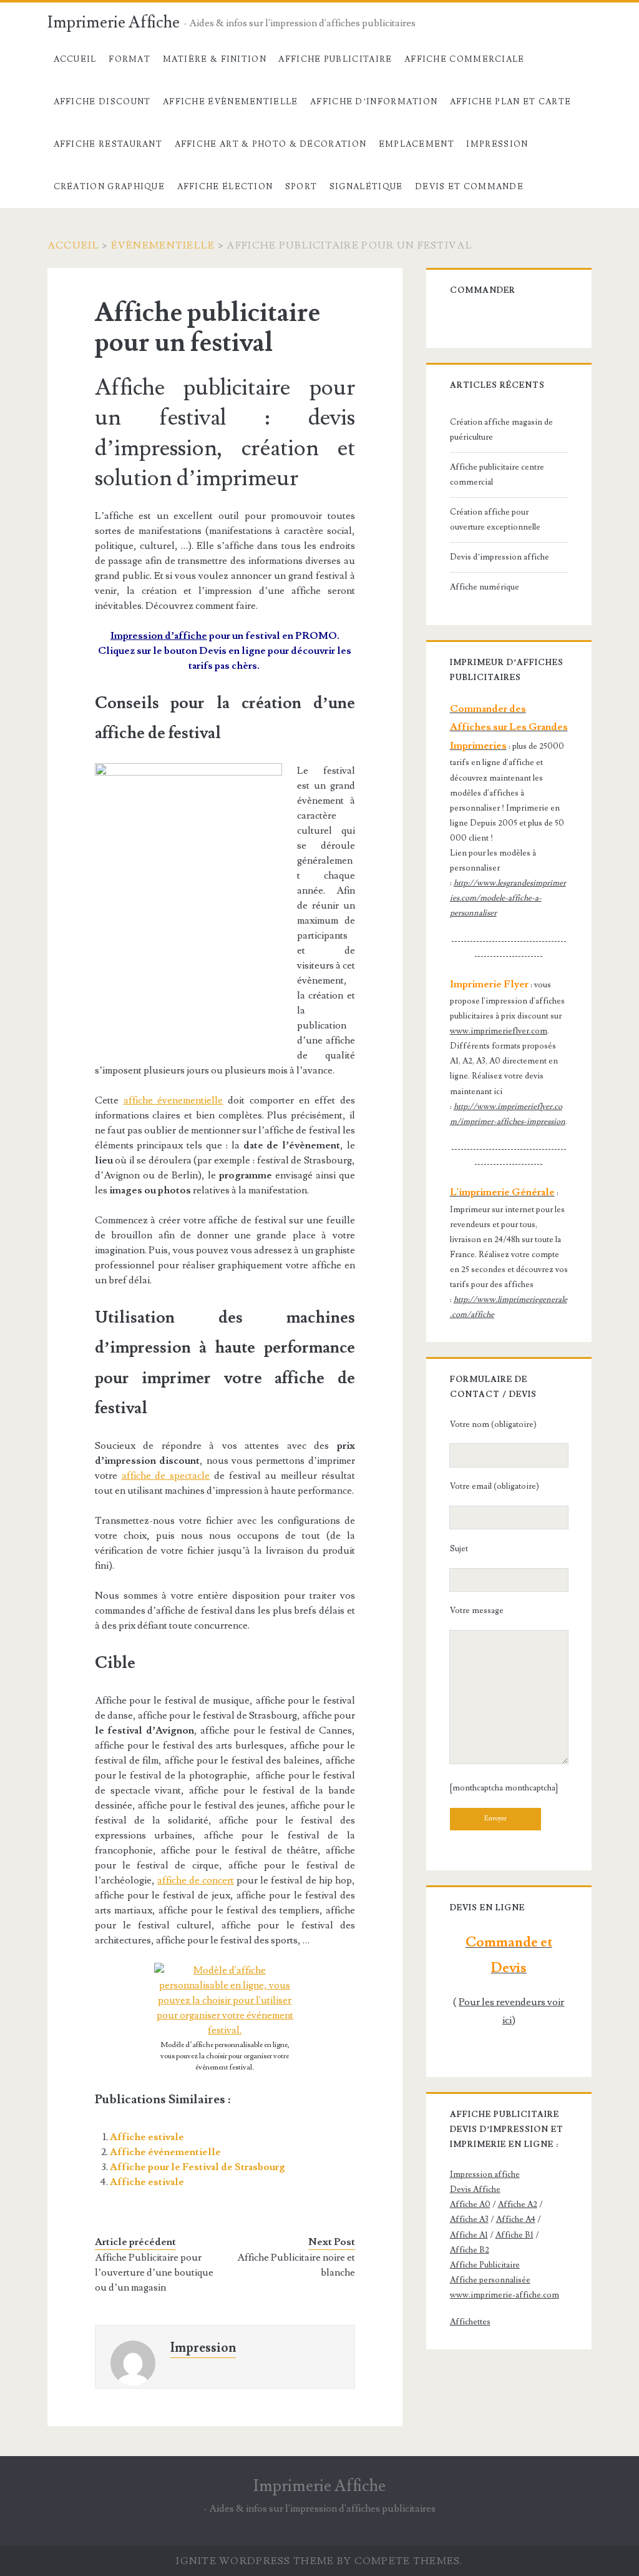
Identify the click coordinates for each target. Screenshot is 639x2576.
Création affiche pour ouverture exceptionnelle (495, 520)
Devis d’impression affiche (500, 557)
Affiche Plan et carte (510, 102)
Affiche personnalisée (490, 2280)
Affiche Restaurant (108, 144)
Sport (301, 187)
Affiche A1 (469, 2235)
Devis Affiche (475, 2189)
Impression (497, 144)
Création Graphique (109, 187)
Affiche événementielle (165, 2152)
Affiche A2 (518, 2204)
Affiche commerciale (465, 59)
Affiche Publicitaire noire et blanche (296, 2265)
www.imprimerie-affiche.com (505, 2295)
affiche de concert (196, 1880)
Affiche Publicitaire (335, 59)
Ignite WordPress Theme (255, 2561)
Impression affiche (485, 2174)
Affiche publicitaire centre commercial (497, 475)
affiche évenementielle (173, 1100)
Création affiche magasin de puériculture (501, 430)
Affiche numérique (485, 587)
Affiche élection (225, 187)
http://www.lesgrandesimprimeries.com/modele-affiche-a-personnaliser (508, 898)
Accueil (75, 59)
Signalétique (366, 187)
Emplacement (417, 144)
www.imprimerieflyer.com (499, 1031)
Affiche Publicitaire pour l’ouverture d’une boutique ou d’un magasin (154, 2273)
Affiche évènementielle (231, 102)
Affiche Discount (102, 102)
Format (129, 59)
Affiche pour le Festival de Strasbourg (198, 2167)
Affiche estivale (147, 2137)
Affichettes (470, 2322)
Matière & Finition (215, 59)
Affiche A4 (516, 2219)
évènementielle (163, 245)
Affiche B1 (515, 2235)
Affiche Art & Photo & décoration (271, 144)
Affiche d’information (374, 102)
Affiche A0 (470, 2204)
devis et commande (469, 187)
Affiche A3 (469, 2219)
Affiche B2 (470, 2250)
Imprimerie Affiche (114, 22)
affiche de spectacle (166, 1476)
